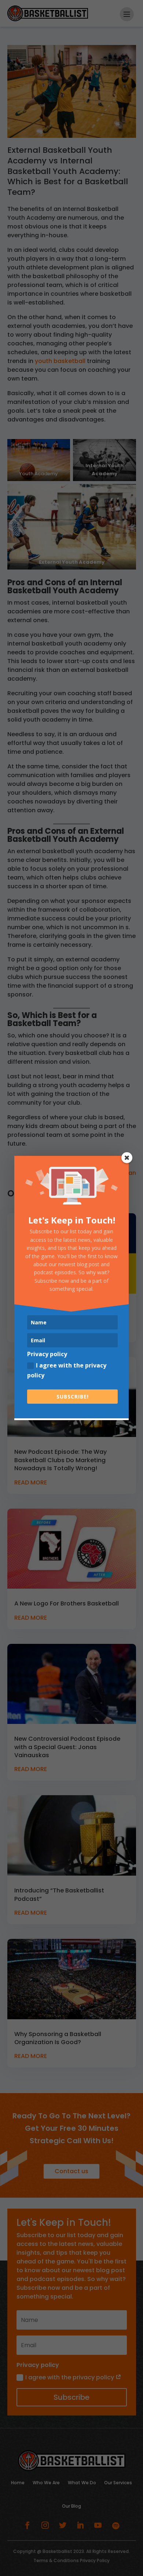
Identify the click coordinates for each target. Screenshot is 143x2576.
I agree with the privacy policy (67, 1370)
